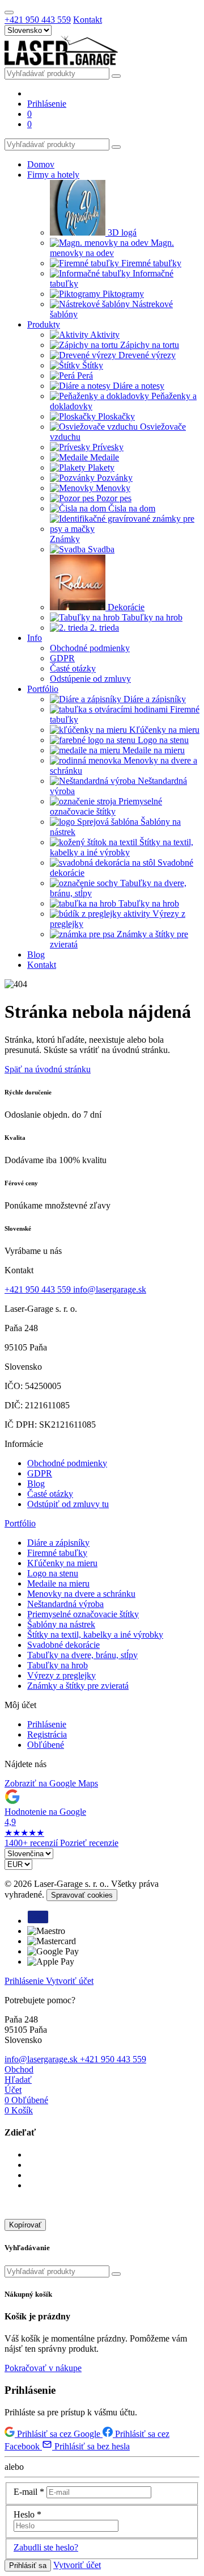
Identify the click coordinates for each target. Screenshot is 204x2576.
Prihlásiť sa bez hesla (91, 2446)
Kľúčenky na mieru (62, 1563)
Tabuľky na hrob (58, 1665)
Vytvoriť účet (70, 1981)
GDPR (40, 1473)
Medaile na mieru (58, 1583)
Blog (36, 1484)
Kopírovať (25, 2225)
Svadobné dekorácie (63, 1645)
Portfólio (20, 1523)
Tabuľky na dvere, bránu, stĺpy (82, 1655)
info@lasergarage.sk (110, 1289)
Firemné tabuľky (57, 1553)
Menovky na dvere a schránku (81, 1594)
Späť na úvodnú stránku (48, 1069)
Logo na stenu (53, 1573)
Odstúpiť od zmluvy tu (68, 1504)
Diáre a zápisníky (58, 1543)
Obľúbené (46, 1745)
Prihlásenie (47, 1724)
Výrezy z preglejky (61, 1675)
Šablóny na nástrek (61, 1624)
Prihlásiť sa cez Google (59, 2434)
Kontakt (88, 20)
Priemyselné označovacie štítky (83, 1614)
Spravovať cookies (82, 1895)
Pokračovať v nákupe (43, 2368)
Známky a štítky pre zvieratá (78, 1686)
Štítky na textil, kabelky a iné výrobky (95, 1635)
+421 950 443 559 (38, 20)
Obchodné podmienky (67, 1463)
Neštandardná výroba (65, 1604)
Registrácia (47, 1734)
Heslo (27, 2514)
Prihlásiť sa (28, 2565)
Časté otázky (50, 1494)
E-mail (29, 2492)
